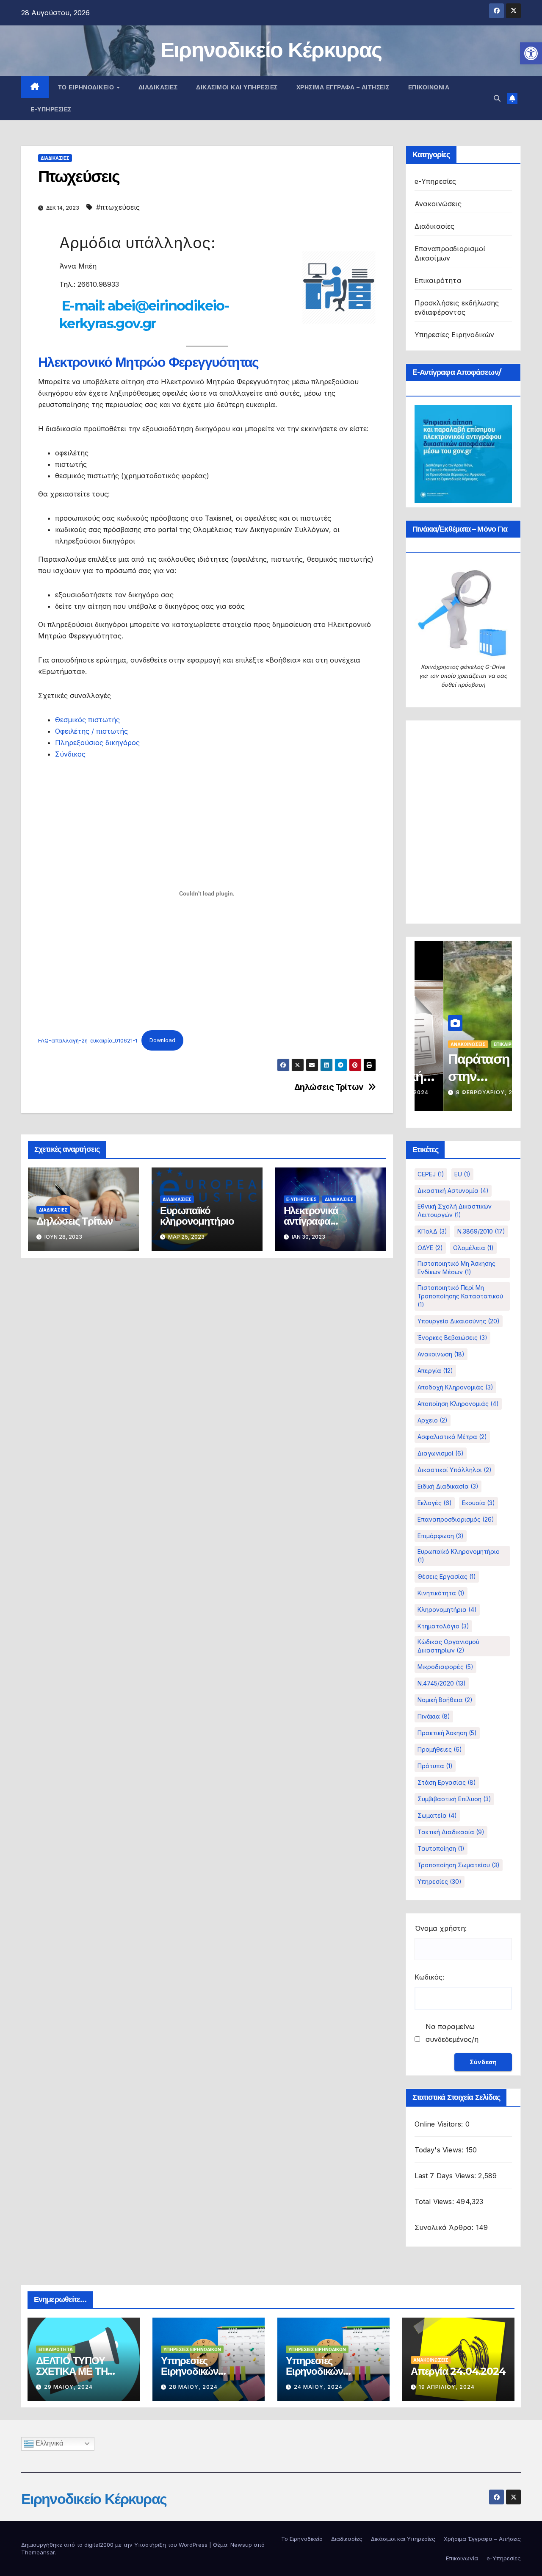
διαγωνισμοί (441, 1453)
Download (162, 1040)
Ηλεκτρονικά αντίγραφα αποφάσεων (311, 1221)
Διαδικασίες (158, 87)
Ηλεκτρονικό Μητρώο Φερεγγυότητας (148, 362)
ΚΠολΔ (432, 1231)
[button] (531, 53)
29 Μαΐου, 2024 (68, 2387)
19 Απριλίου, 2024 (447, 2387)
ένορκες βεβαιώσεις (452, 1338)
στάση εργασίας (447, 1782)
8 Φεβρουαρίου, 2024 (461, 1092)
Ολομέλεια (473, 1248)
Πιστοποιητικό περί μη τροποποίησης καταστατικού (460, 1296)
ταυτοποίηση (441, 1848)
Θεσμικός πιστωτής (87, 720)
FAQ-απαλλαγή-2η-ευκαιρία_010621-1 (88, 1040)
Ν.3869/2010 (481, 1231)
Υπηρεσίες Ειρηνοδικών (455, 335)
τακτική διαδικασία (451, 1832)
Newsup (241, 2545)
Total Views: (436, 2202)
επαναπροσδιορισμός (456, 1519)
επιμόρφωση (441, 1536)
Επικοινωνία (429, 87)
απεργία (435, 1371)
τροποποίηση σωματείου (459, 1865)
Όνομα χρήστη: (441, 1928)
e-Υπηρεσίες (51, 109)
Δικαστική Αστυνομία (453, 1191)
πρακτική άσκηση (447, 1733)
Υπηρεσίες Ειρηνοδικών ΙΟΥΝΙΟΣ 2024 (194, 2371)
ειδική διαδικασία (448, 1486)
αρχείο (433, 1420)
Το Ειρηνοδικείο (87, 87)
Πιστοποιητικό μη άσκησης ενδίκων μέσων (456, 1268)
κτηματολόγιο (443, 1626)
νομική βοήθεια (445, 1700)
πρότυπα (435, 1766)
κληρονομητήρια (447, 1610)
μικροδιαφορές (445, 1667)
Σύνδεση (483, 2062)
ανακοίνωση (441, 1354)
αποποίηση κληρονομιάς (458, 1404)
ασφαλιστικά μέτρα (452, 1437)
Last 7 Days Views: (447, 2176)
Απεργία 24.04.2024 (458, 2371)
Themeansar (38, 2552)
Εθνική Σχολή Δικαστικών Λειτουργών (455, 1210)
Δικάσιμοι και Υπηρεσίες (237, 87)
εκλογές (435, 1503)
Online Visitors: (440, 2124)
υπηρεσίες (440, 1881)
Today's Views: (440, 2150)
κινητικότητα (441, 1593)
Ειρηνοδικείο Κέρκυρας (271, 50)
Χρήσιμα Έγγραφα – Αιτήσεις (343, 87)
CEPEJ (431, 1174)
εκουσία (478, 1503)
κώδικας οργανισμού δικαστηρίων (448, 1646)
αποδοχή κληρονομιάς (455, 1387)
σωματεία (437, 1815)
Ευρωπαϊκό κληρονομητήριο (197, 1216)
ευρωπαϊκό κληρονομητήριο (459, 1556)
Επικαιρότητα (438, 280)
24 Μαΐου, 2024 (318, 2387)
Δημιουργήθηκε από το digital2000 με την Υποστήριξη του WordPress (115, 2545)
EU (462, 1174)
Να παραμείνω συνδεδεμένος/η (452, 2033)
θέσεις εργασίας (447, 1576)
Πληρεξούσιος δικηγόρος (97, 743)
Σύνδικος (70, 754)
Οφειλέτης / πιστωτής (91, 731)
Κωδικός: (429, 1977)
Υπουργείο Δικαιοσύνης (459, 1321)
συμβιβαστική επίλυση (454, 1799)
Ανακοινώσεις (438, 204)
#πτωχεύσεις (118, 207)
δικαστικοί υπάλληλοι (455, 1470)
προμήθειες (440, 1749)
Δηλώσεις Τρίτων (329, 1087)
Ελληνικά (48, 2443)
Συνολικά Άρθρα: (445, 2227)
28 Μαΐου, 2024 (193, 2387)
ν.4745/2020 (442, 1683)
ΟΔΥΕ (430, 1248)
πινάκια (434, 1716)
